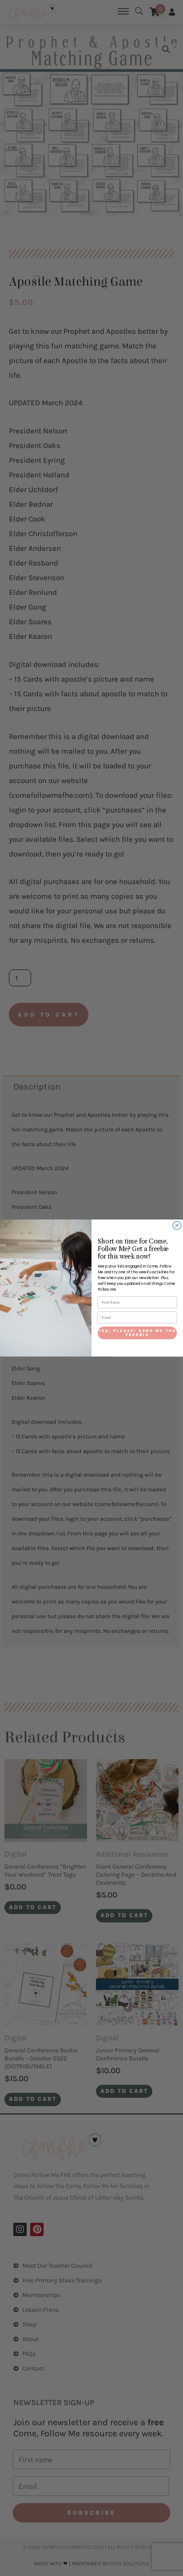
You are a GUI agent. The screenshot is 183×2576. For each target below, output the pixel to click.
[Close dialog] (177, 1225)
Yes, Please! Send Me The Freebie (137, 1332)
